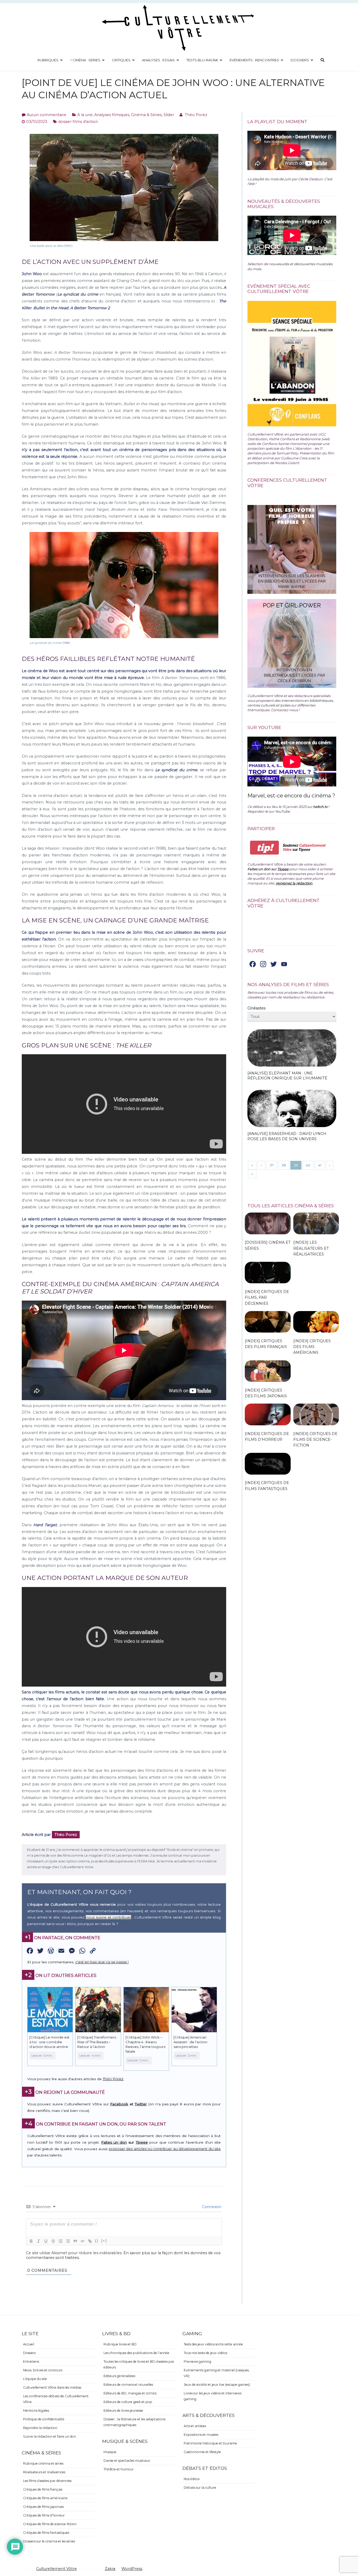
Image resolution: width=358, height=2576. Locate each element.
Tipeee (142, 2142)
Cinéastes (256, 1008)
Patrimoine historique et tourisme (210, 2443)
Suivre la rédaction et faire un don (50, 2436)
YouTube (282, 811)
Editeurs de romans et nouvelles (128, 2385)
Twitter (141, 2104)
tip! (265, 848)
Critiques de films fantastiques (46, 2533)
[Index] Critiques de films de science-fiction (315, 1439)
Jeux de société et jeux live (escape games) (217, 2385)
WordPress (132, 2569)
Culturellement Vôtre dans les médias (52, 2387)
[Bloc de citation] (75, 2241)
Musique (110, 2452)
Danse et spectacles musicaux (127, 2461)
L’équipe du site (35, 2379)
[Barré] (53, 2241)
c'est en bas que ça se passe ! (102, 1962)
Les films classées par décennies (47, 2481)
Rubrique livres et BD (120, 2344)
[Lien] (90, 2241)
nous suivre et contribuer (108, 1917)
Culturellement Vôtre (56, 2569)
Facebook (119, 2104)
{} (97, 2241)
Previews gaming (197, 2362)
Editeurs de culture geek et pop (128, 2402)
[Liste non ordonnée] (68, 2241)
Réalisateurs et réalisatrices (44, 2472)
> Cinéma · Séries (85, 60)
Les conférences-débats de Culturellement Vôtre (56, 2399)
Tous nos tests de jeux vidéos (205, 2353)
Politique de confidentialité (44, 2419)
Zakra (110, 2569)
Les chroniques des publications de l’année (136, 2353)
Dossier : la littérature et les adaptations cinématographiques (134, 2422)
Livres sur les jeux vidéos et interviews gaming (213, 2396)
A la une (85, 115)
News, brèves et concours (43, 2370)
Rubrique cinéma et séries (43, 2463)
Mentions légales (36, 2411)
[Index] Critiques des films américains (312, 1347)
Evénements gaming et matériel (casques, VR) (217, 2373)
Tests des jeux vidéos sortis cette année (213, 2344)
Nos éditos (192, 2479)
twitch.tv (320, 807)
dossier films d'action (78, 122)
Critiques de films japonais (43, 2507)
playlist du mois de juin (272, 179)
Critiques (121, 60)
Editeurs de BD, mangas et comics (130, 2393)
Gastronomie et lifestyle (202, 2452)
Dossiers (300, 60)
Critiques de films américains (45, 2498)
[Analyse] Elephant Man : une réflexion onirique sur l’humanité (287, 1076)
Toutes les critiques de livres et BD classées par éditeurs (139, 2364)
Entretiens (31, 2362)
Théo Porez (196, 115)
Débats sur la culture (200, 2488)
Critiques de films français (43, 2489)
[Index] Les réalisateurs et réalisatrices (311, 1248)
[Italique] (39, 2241)
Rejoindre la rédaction (40, 2428)
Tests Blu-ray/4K (202, 60)
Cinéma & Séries (146, 115)
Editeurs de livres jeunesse (123, 2411)
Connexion (211, 2207)
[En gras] (31, 2241)
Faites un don (114, 2142)
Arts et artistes (195, 2426)
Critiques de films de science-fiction (50, 2524)
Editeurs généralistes (119, 2376)
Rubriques (48, 60)
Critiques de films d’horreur (44, 2515)
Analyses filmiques (112, 115)
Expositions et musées (201, 2435)
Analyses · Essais (158, 60)
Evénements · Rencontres (254, 60)
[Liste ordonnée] (61, 2241)
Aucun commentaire (47, 115)
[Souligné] (46, 2241)
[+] (104, 2241)
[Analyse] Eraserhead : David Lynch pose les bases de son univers (287, 1136)
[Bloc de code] (83, 2241)
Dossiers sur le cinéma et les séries (49, 2541)
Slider (169, 115)
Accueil (29, 2344)
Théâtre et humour (119, 2469)
